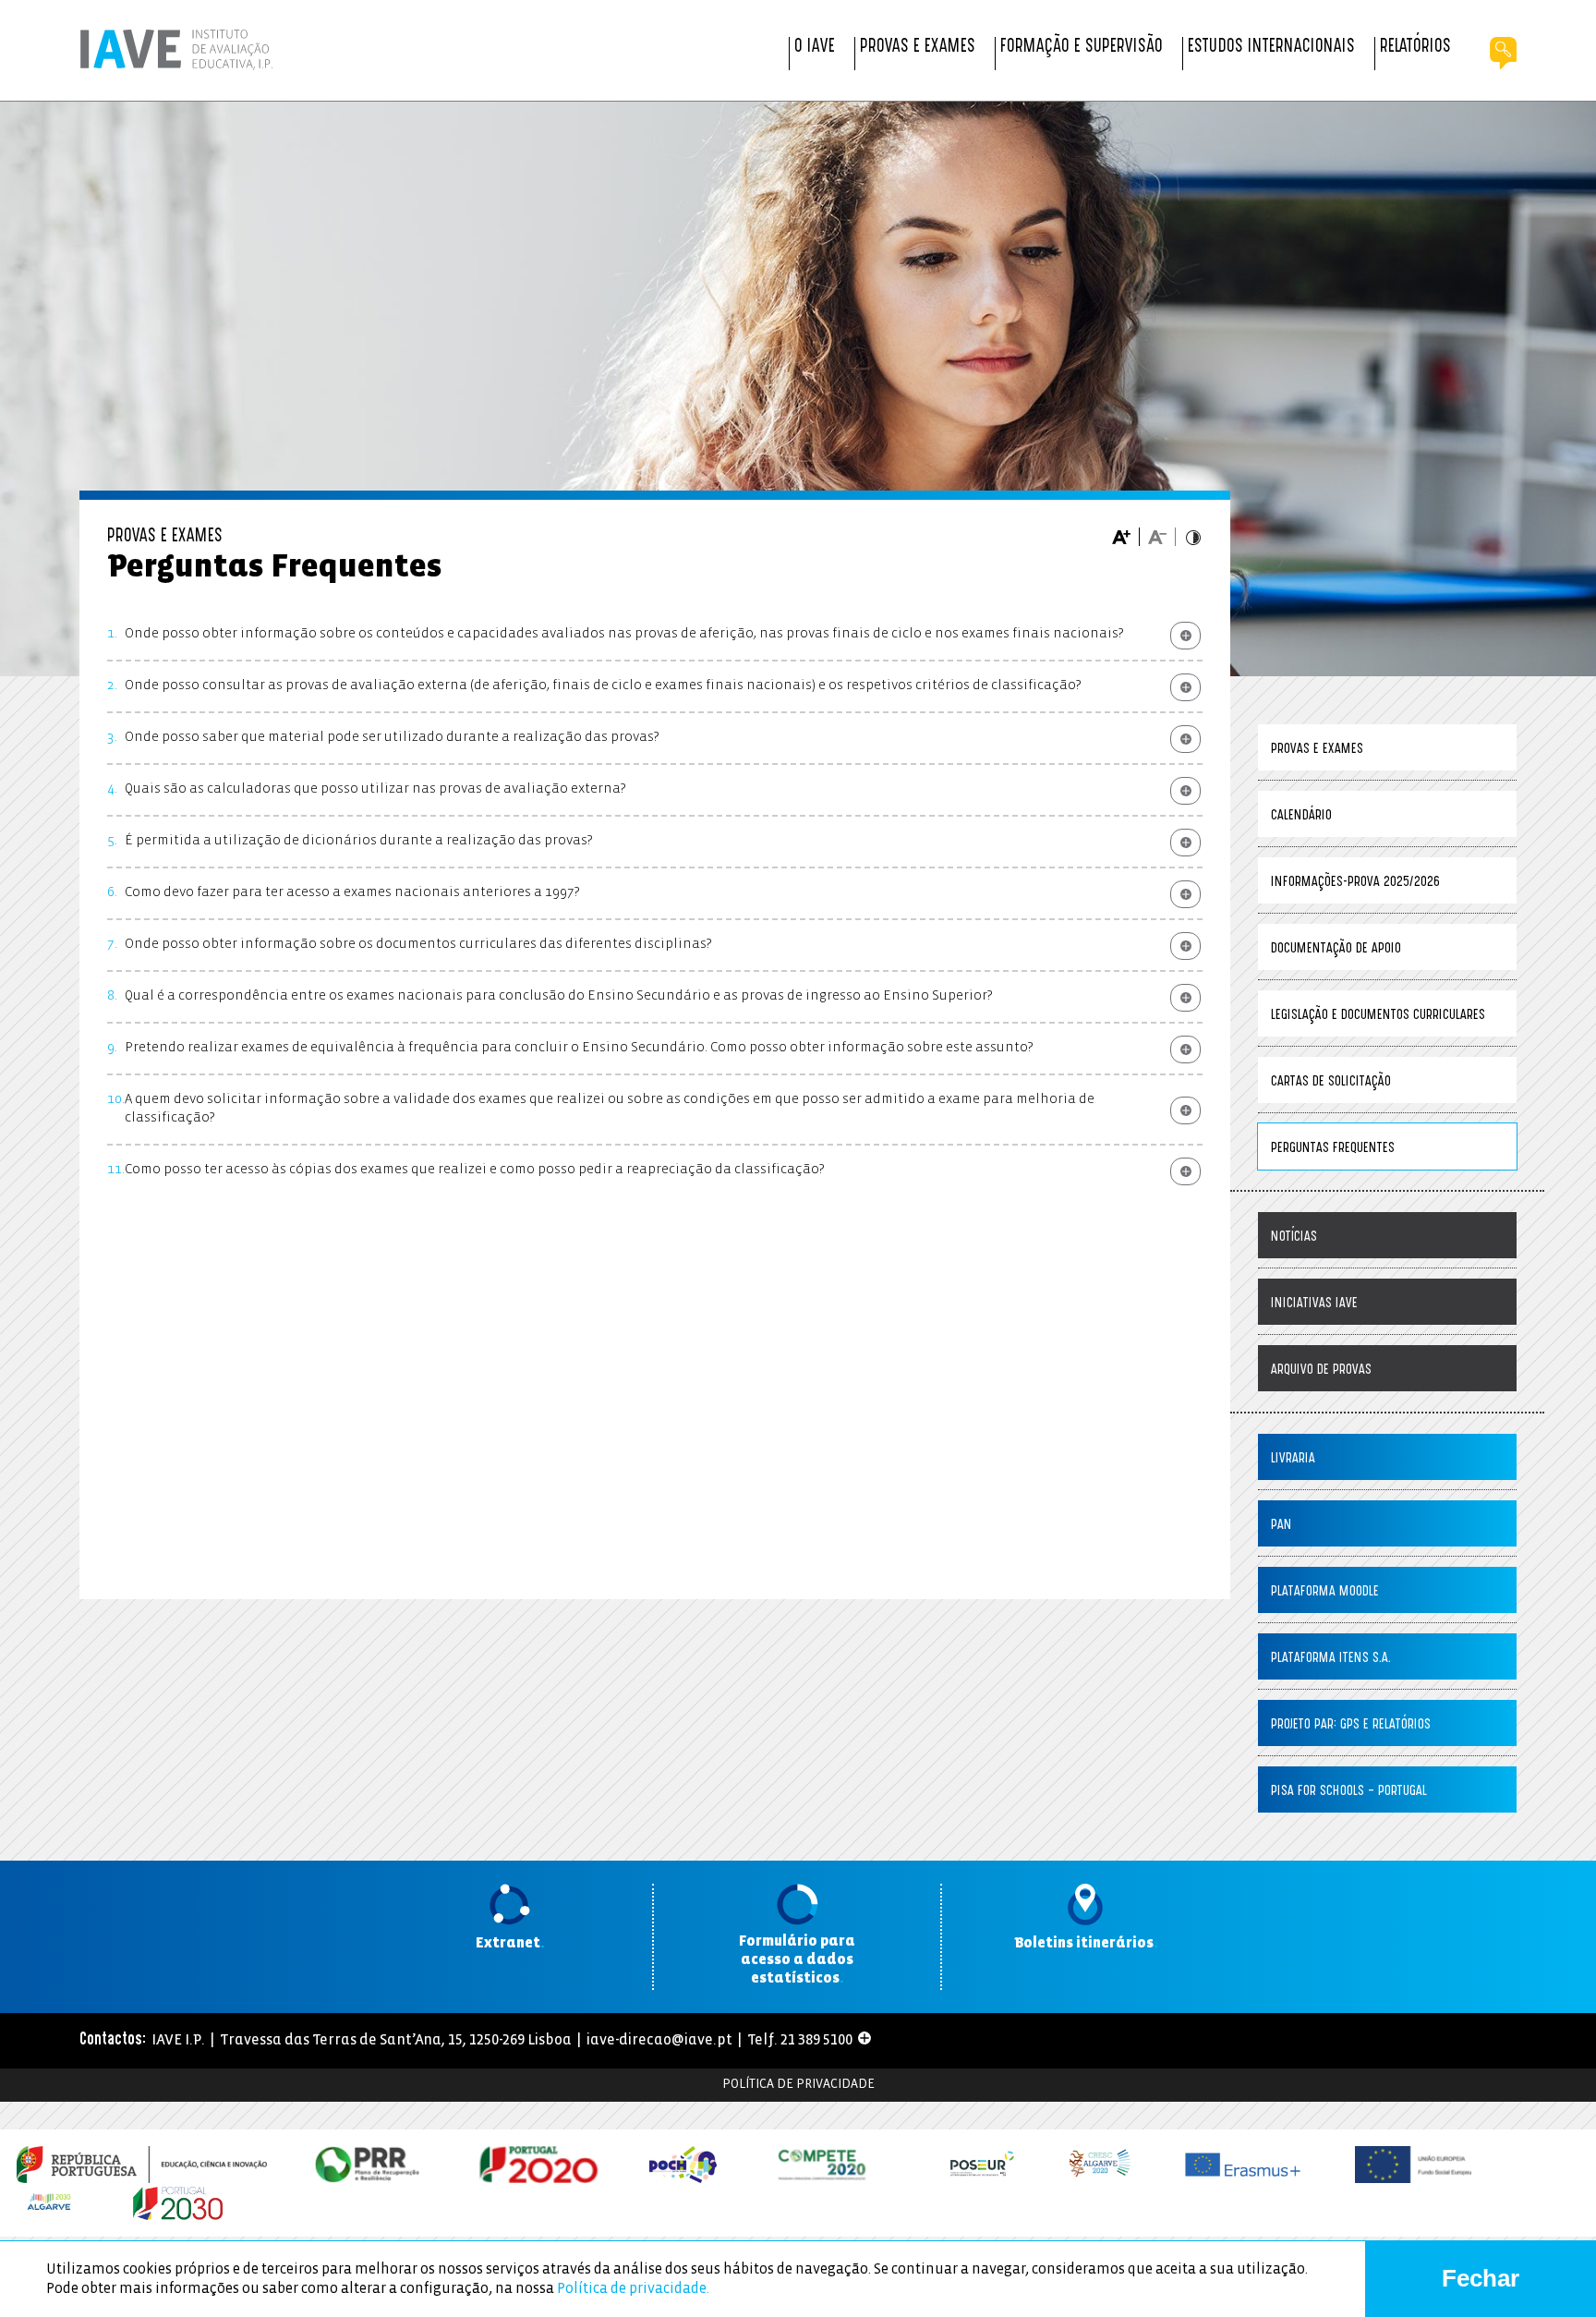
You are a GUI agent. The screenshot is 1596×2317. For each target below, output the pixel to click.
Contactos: (113, 2041)
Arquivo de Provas (1321, 1371)
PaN (1282, 1526)
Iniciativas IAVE (1314, 1304)
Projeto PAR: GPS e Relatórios (1351, 1725)
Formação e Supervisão (1082, 48)
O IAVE (815, 48)
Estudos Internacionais (1271, 48)
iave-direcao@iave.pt (659, 2040)
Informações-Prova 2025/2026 (1355, 883)
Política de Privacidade (798, 2085)
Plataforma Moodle (1325, 1592)
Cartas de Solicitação (1331, 1082)
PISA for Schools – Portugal (1349, 1792)
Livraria (1293, 1459)
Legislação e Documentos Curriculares (1378, 1016)
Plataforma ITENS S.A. (1331, 1659)
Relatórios (1415, 48)
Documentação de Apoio (1336, 949)
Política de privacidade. (633, 2289)
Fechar (1481, 2278)
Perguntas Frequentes (1333, 1149)
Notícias (1294, 1237)
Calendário (1301, 816)
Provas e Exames (918, 48)
